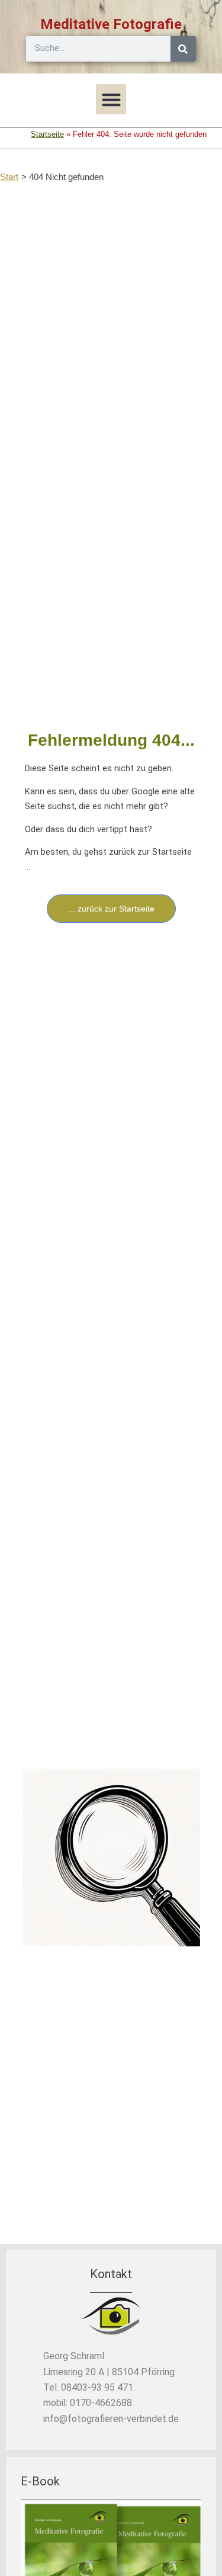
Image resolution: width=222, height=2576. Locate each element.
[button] (111, 99)
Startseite (47, 134)
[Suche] (183, 49)
